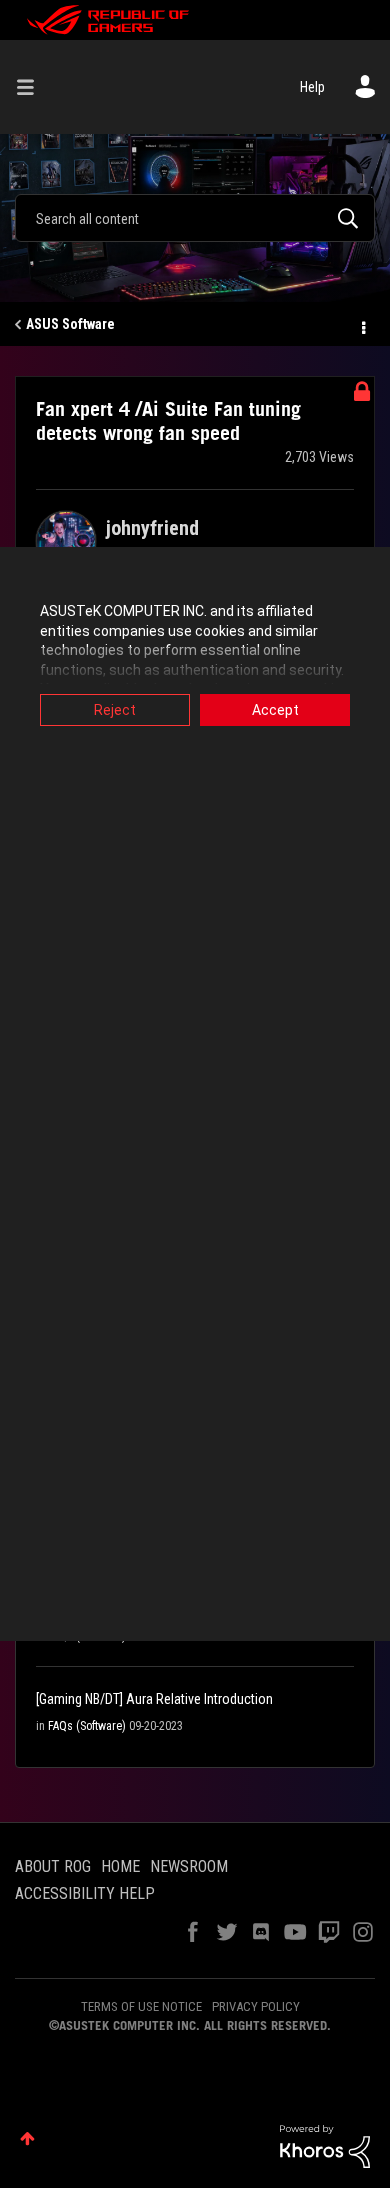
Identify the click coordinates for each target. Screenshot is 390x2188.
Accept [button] (275, 710)
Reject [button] (115, 710)
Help (312, 87)
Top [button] (27, 2138)
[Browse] (33, 87)
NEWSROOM (189, 1866)
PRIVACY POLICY (256, 2006)
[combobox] (195, 218)
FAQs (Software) (87, 1726)
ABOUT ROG (53, 1866)
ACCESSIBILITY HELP (85, 1893)
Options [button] (362, 325)
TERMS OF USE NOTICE (141, 2006)
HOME (120, 1866)
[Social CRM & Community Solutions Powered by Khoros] (325, 2145)
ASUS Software (70, 324)
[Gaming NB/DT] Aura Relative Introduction (154, 1699)
